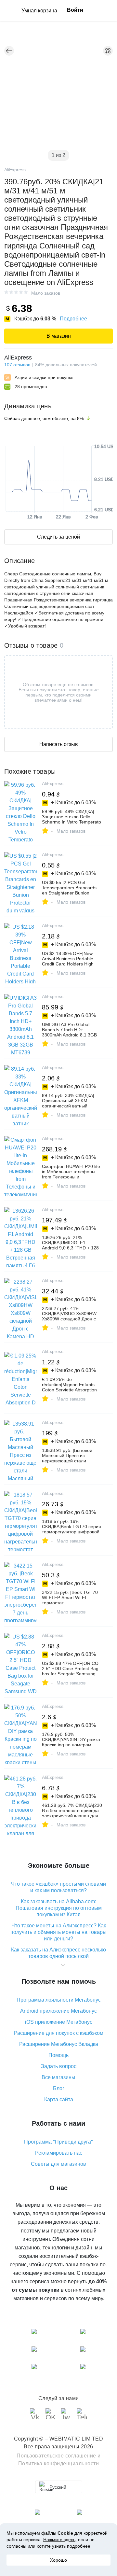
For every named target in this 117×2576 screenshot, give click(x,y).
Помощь (58, 2055)
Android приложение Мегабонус (58, 2011)
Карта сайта (59, 2099)
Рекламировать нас (59, 2153)
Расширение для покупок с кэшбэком (59, 2033)
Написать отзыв (59, 744)
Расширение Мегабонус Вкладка (59, 2044)
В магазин (59, 336)
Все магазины (58, 2077)
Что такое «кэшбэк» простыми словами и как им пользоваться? (58, 1887)
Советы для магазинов (58, 2164)
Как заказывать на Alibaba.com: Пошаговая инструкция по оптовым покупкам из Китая (59, 1908)
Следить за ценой (58, 537)
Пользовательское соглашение (56, 2456)
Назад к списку (9, 51)
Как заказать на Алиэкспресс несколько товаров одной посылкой (58, 1953)
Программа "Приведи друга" (58, 2142)
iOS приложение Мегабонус (59, 2022)
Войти (75, 10)
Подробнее (73, 319)
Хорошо (58, 2560)
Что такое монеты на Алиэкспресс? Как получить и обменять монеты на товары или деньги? (58, 1932)
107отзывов (17, 365)
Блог (59, 2088)
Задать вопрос (59, 2066)
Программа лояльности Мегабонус (59, 2000)
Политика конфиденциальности (59, 2463)
